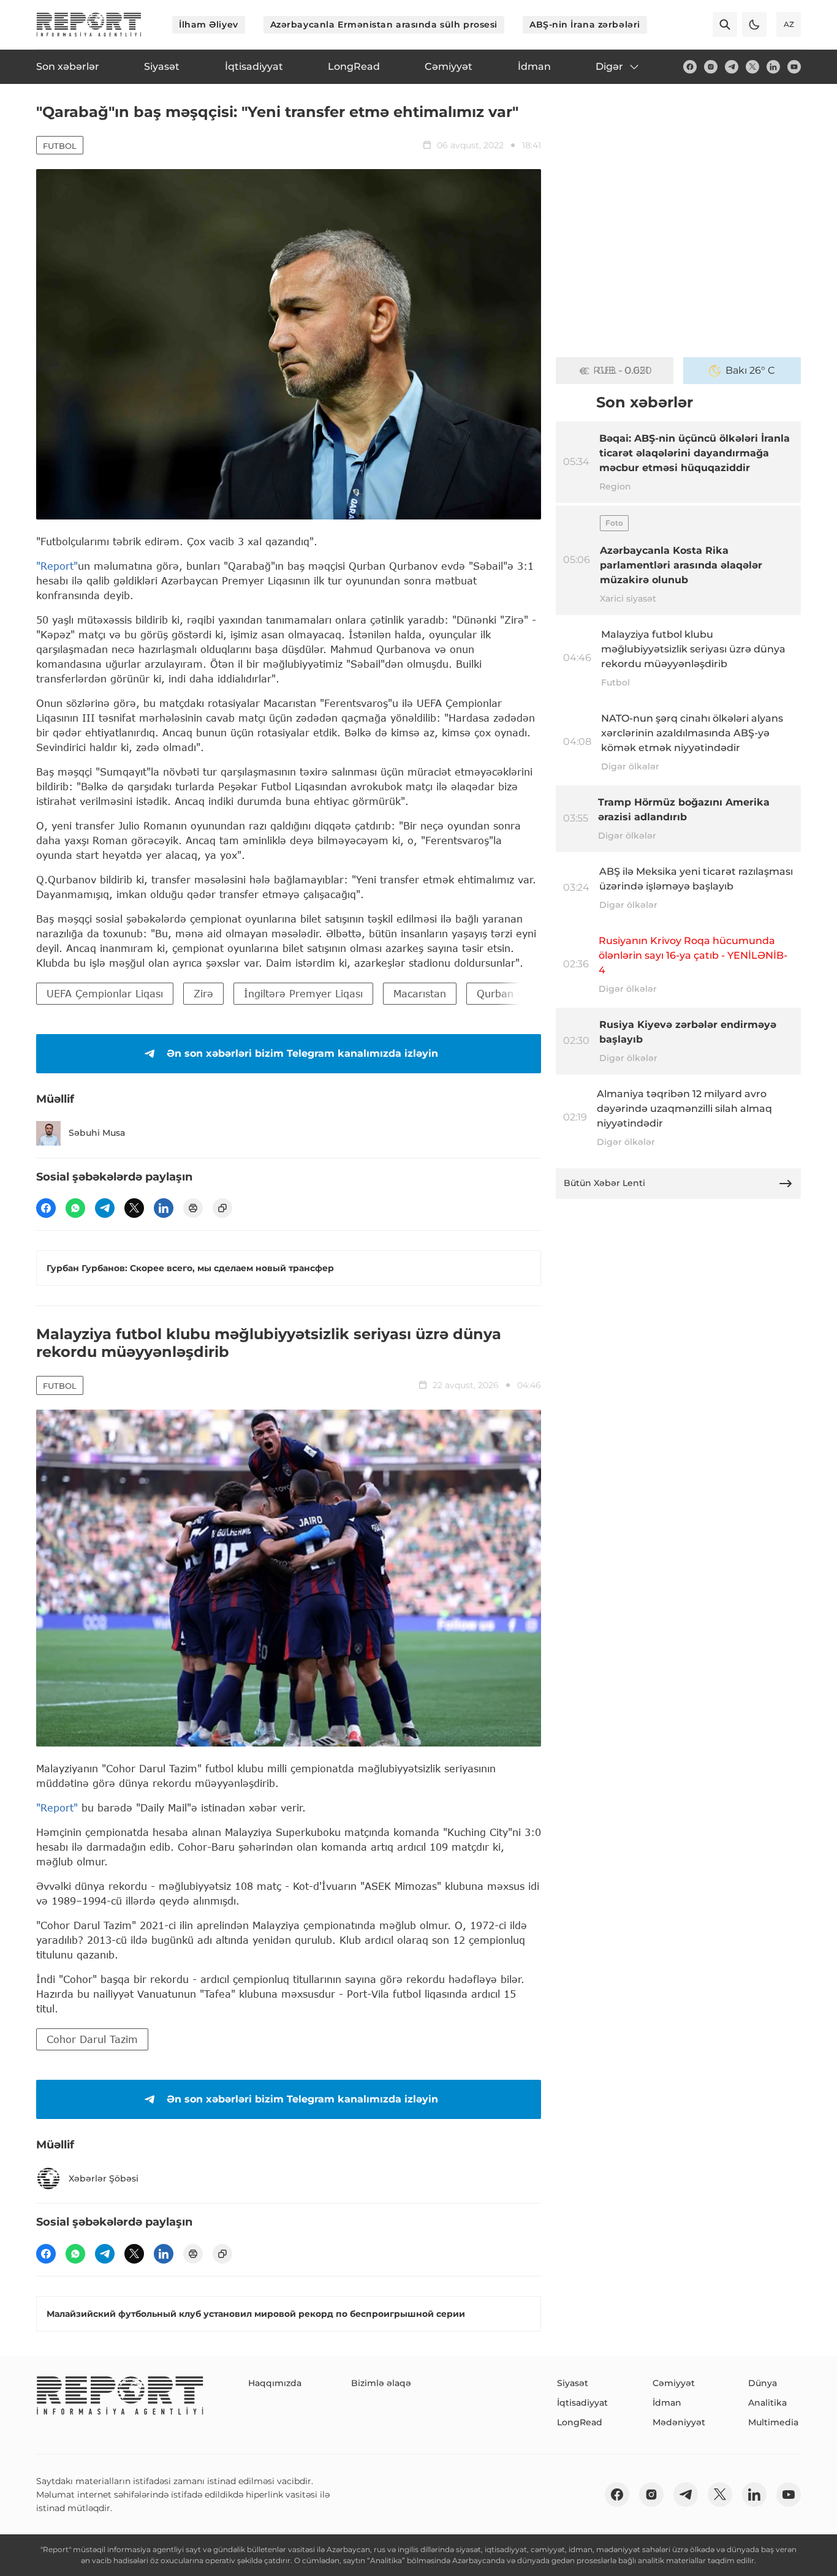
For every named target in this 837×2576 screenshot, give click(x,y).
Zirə (203, 993)
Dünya (763, 2383)
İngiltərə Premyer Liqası (303, 993)
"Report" (57, 566)
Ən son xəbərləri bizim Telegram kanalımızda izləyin (302, 1053)
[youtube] (794, 67)
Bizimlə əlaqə (381, 2383)
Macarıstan (420, 993)
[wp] (75, 1208)
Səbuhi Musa (97, 1133)
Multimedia (773, 2422)
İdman (667, 2403)
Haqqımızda (275, 2383)
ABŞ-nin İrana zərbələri (585, 25)
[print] (193, 1208)
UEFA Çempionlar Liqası (105, 993)
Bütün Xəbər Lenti (604, 1183)
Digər (609, 66)
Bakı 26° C (750, 370)
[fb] (690, 67)
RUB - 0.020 (623, 370)
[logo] (89, 25)
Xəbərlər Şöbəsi (104, 2178)
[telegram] (732, 67)
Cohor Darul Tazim (92, 2039)
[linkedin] (773, 67)
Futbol (60, 146)
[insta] (711, 67)
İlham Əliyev (209, 25)
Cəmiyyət (674, 2383)
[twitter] (752, 67)
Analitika (767, 2403)
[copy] (222, 1208)
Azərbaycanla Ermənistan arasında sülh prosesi (384, 25)
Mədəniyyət (679, 2422)
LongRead (580, 2422)
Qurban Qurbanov (521, 993)
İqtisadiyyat (582, 2403)
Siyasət (573, 2383)
